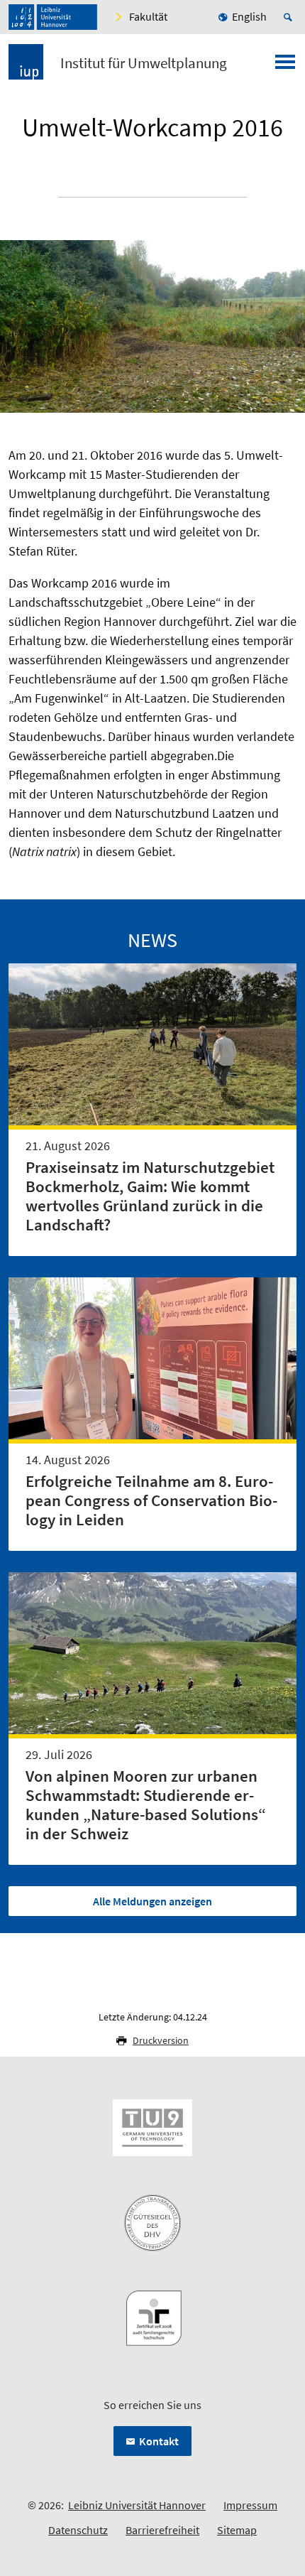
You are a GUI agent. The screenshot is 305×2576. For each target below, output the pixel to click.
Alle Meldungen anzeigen (152, 1901)
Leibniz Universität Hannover (137, 2505)
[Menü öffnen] (285, 66)
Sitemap (237, 2530)
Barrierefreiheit (162, 2530)
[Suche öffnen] (290, 17)
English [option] (249, 16)
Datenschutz (78, 2530)
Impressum (250, 2505)
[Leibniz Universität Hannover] (53, 17)
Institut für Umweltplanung (144, 63)
